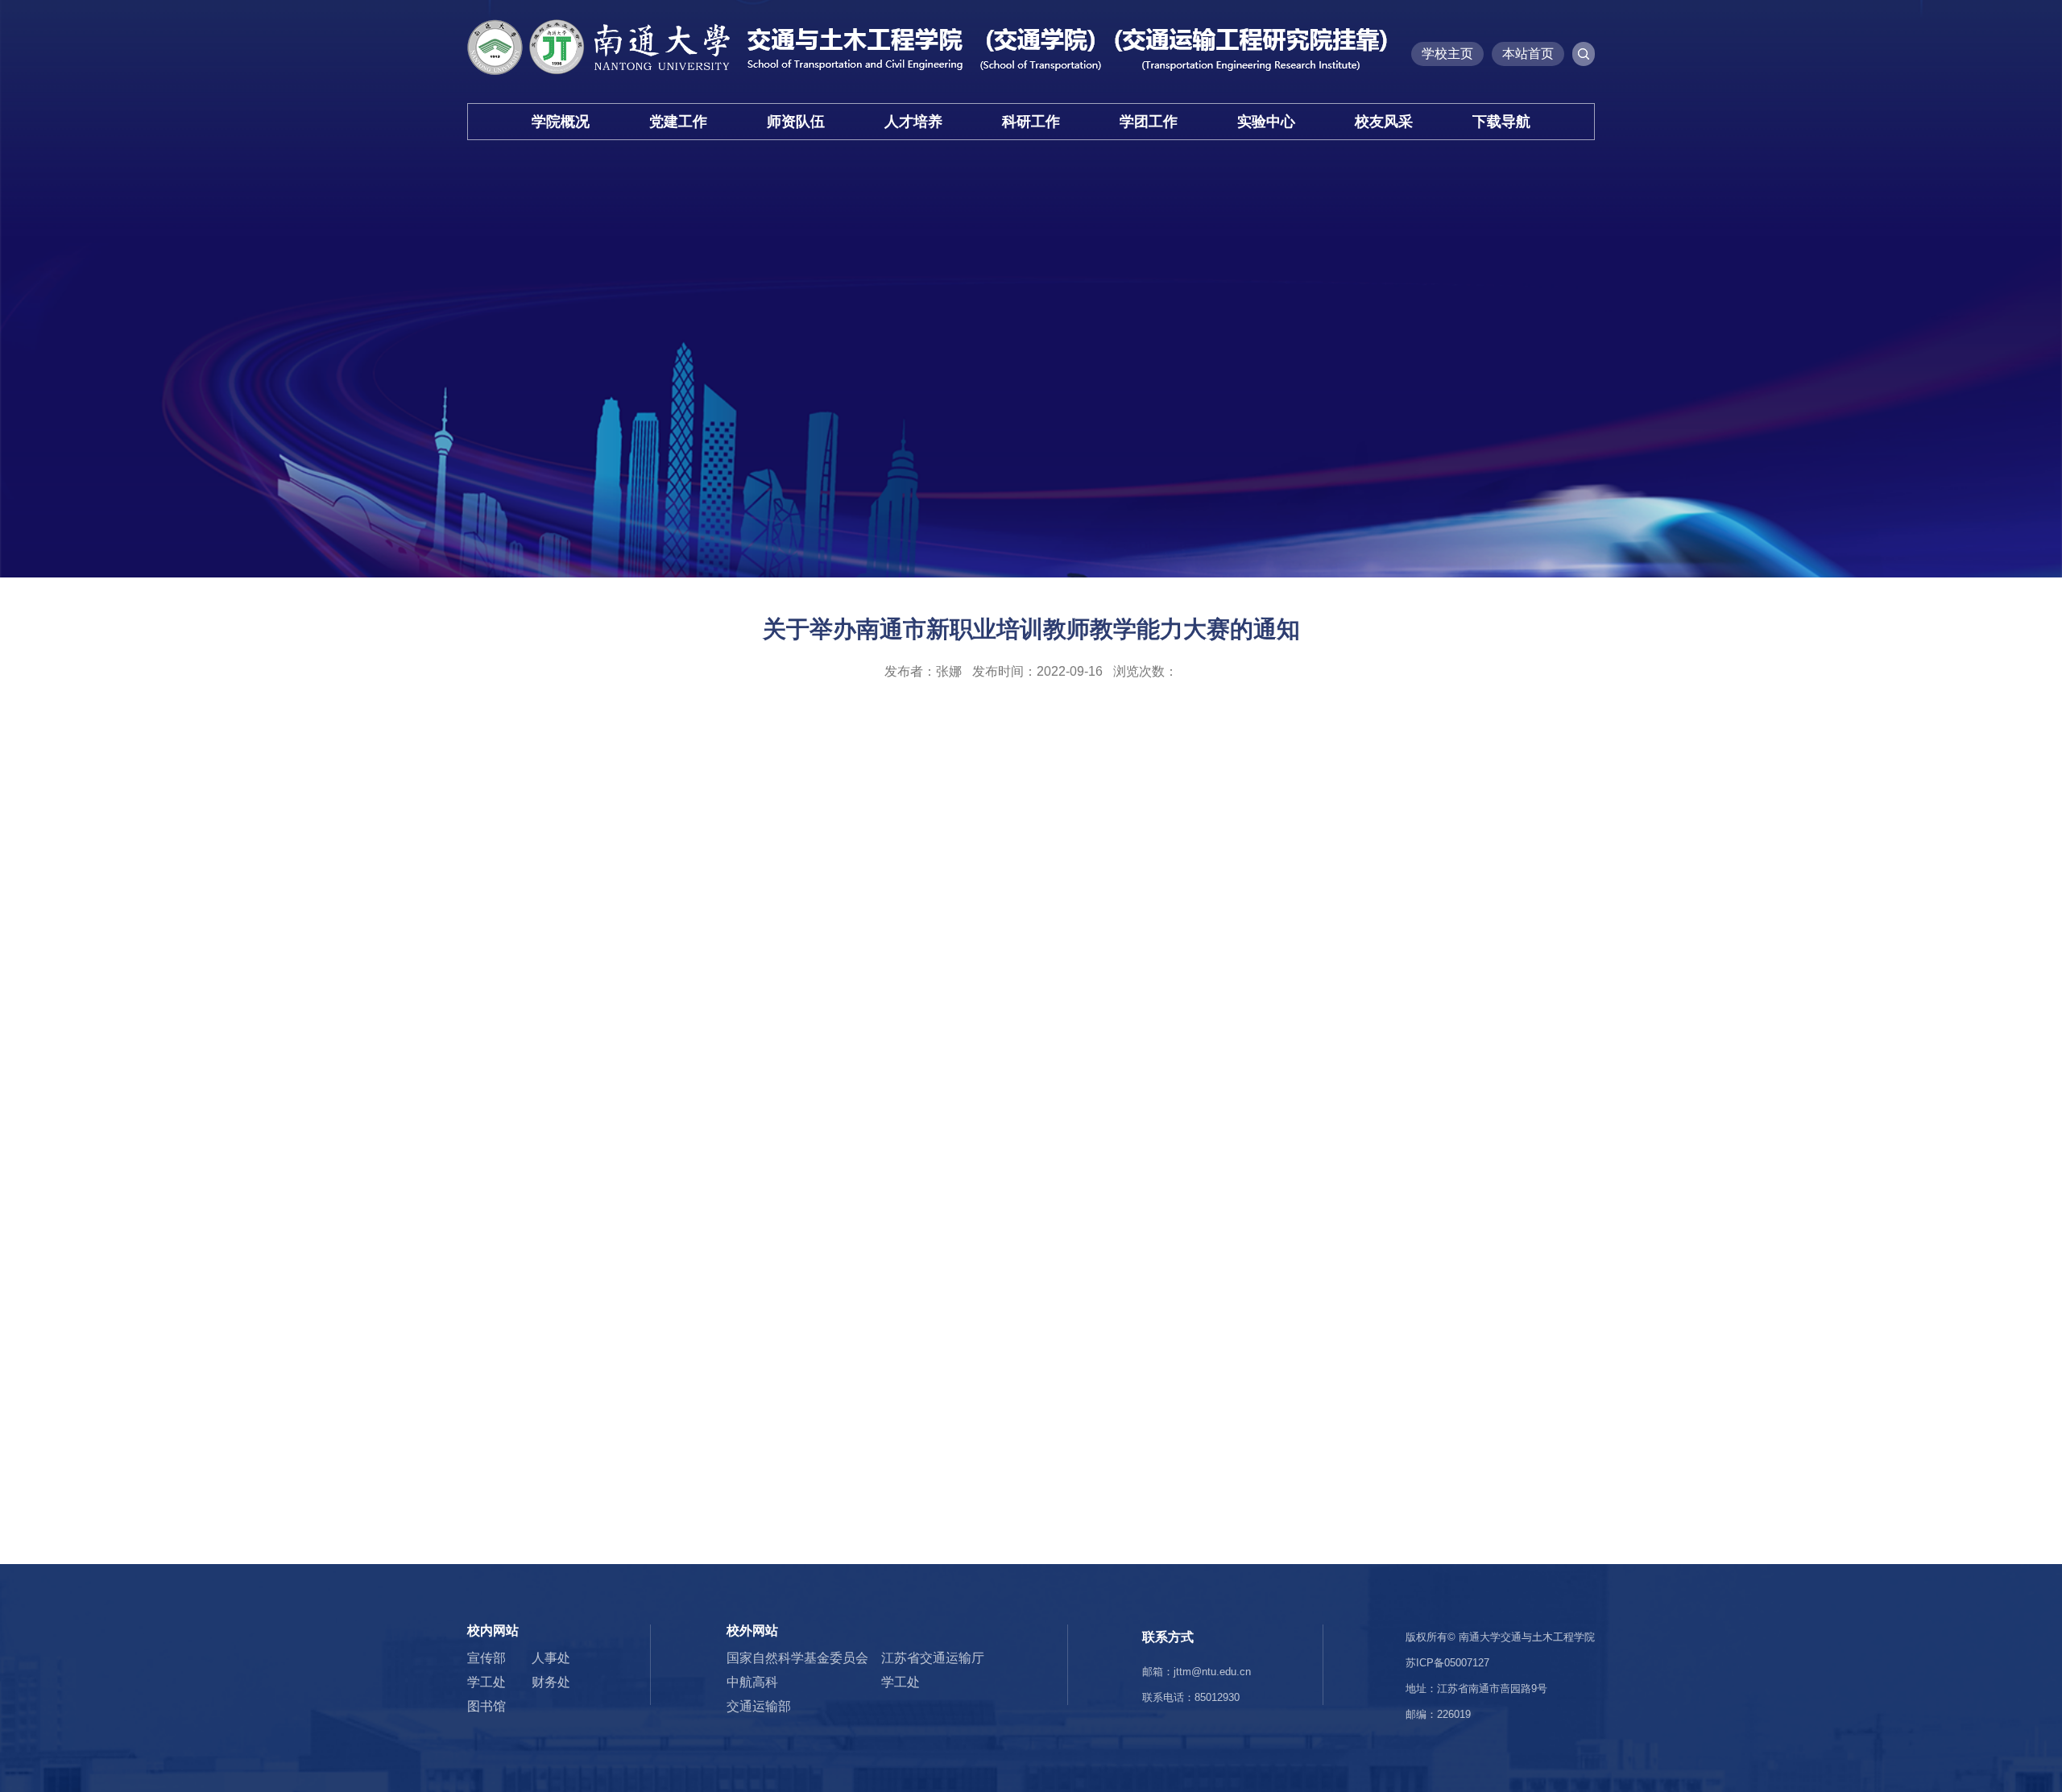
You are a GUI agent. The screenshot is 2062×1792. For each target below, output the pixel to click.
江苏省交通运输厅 (933, 1658)
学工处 (487, 1682)
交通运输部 (759, 1706)
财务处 (551, 1682)
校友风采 (1384, 122)
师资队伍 (796, 122)
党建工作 (678, 122)
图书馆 (487, 1706)
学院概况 (561, 122)
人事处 (551, 1658)
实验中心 (1266, 122)
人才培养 (913, 122)
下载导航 (1501, 122)
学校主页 (1447, 54)
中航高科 (752, 1682)
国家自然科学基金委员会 (797, 1658)
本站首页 (1528, 54)
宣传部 (487, 1658)
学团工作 (1149, 122)
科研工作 (1031, 122)
